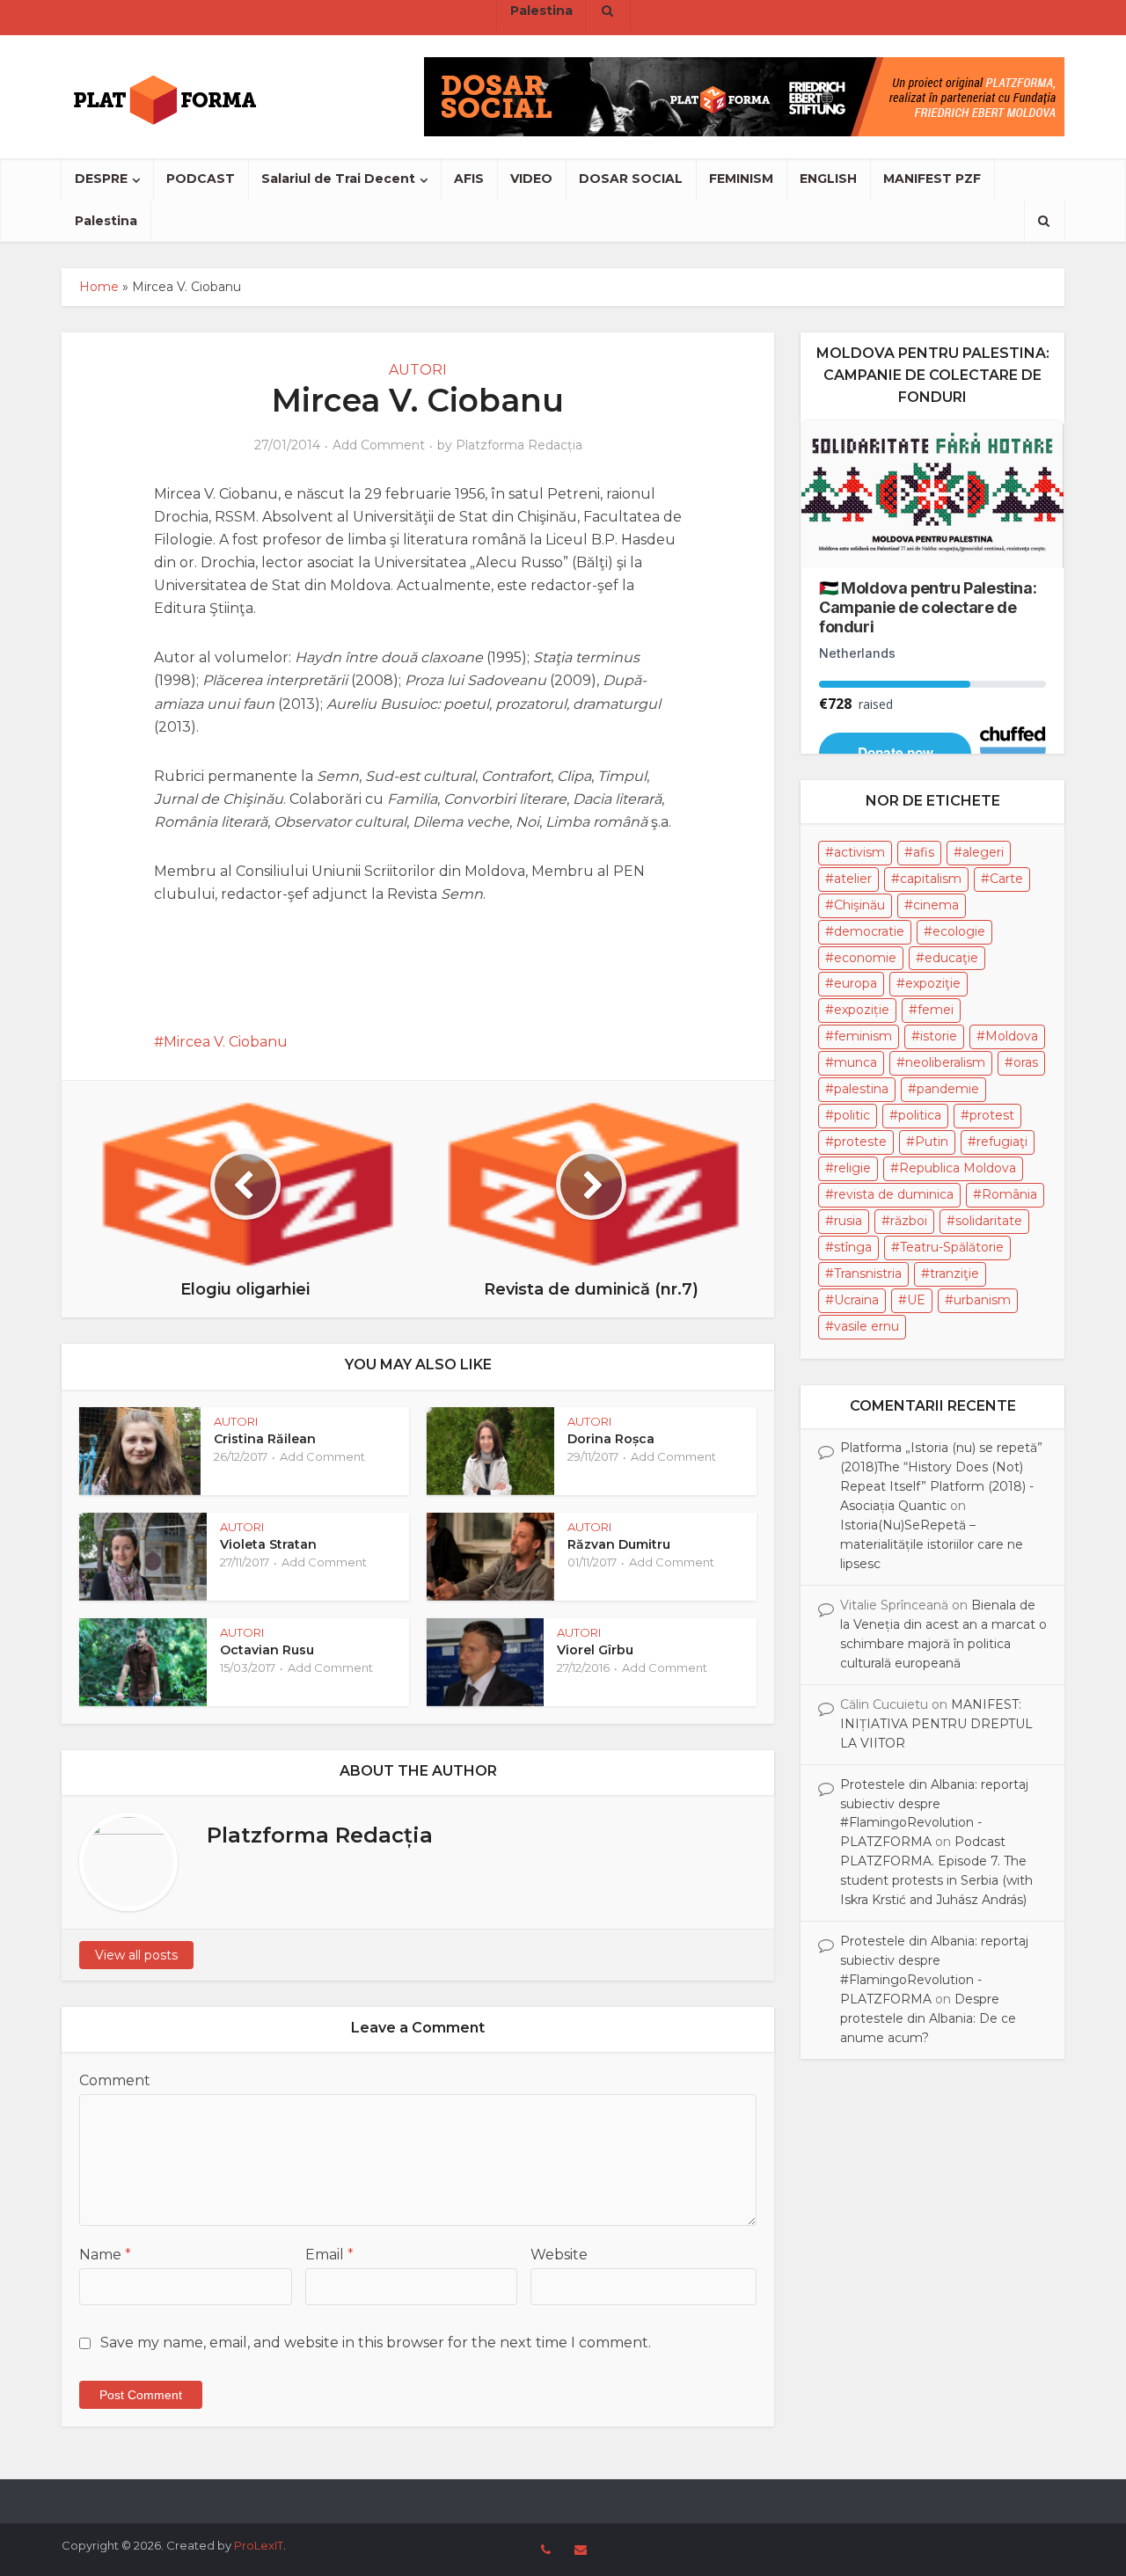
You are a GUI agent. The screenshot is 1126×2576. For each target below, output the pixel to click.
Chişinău (859, 905)
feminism (863, 1036)
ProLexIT (259, 2545)
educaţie (951, 958)
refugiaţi (1002, 1142)
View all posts (136, 1955)
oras (1026, 1062)
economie (865, 958)
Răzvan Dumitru (619, 1544)
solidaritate (989, 1221)
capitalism (931, 879)
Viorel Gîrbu (595, 1650)
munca (855, 1062)
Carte (1006, 879)
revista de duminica (894, 1194)
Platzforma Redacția (519, 445)
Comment (115, 2080)
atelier (853, 879)
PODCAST (201, 179)
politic (852, 1115)
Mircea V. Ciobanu (226, 1042)
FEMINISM (741, 179)
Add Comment (379, 445)
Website (559, 2255)
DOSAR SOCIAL (631, 179)
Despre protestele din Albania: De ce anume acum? (928, 2018)
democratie (869, 931)
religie (852, 1168)
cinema (936, 905)
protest (992, 1115)
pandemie (948, 1089)
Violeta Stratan (268, 1544)
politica (920, 1115)
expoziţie (933, 983)
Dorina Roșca (611, 1439)
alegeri (983, 852)
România (1009, 1194)
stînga (853, 1247)
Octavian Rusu (267, 1650)
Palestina (106, 221)
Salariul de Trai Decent (338, 179)
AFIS (469, 179)
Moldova (1012, 1036)
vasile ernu (866, 1326)
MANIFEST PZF (932, 179)
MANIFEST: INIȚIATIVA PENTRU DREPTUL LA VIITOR (936, 1724)
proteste (860, 1142)
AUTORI (418, 370)
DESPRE (101, 179)
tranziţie (954, 1273)
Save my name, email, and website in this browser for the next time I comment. (376, 2342)
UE (916, 1300)
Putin (932, 1142)
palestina (861, 1089)
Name (105, 2255)
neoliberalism (945, 1062)
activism (859, 852)
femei (936, 1010)
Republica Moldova (958, 1168)
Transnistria (868, 1273)
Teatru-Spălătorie (952, 1247)
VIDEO (531, 179)
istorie (939, 1036)
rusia (848, 1221)
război (909, 1221)
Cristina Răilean (265, 1439)
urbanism (982, 1300)
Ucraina (856, 1300)
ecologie (959, 931)
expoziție (862, 1010)
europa (855, 983)
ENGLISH (828, 179)
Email (329, 2255)
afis (924, 852)
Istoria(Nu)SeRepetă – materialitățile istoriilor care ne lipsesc (932, 1544)
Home (99, 287)
